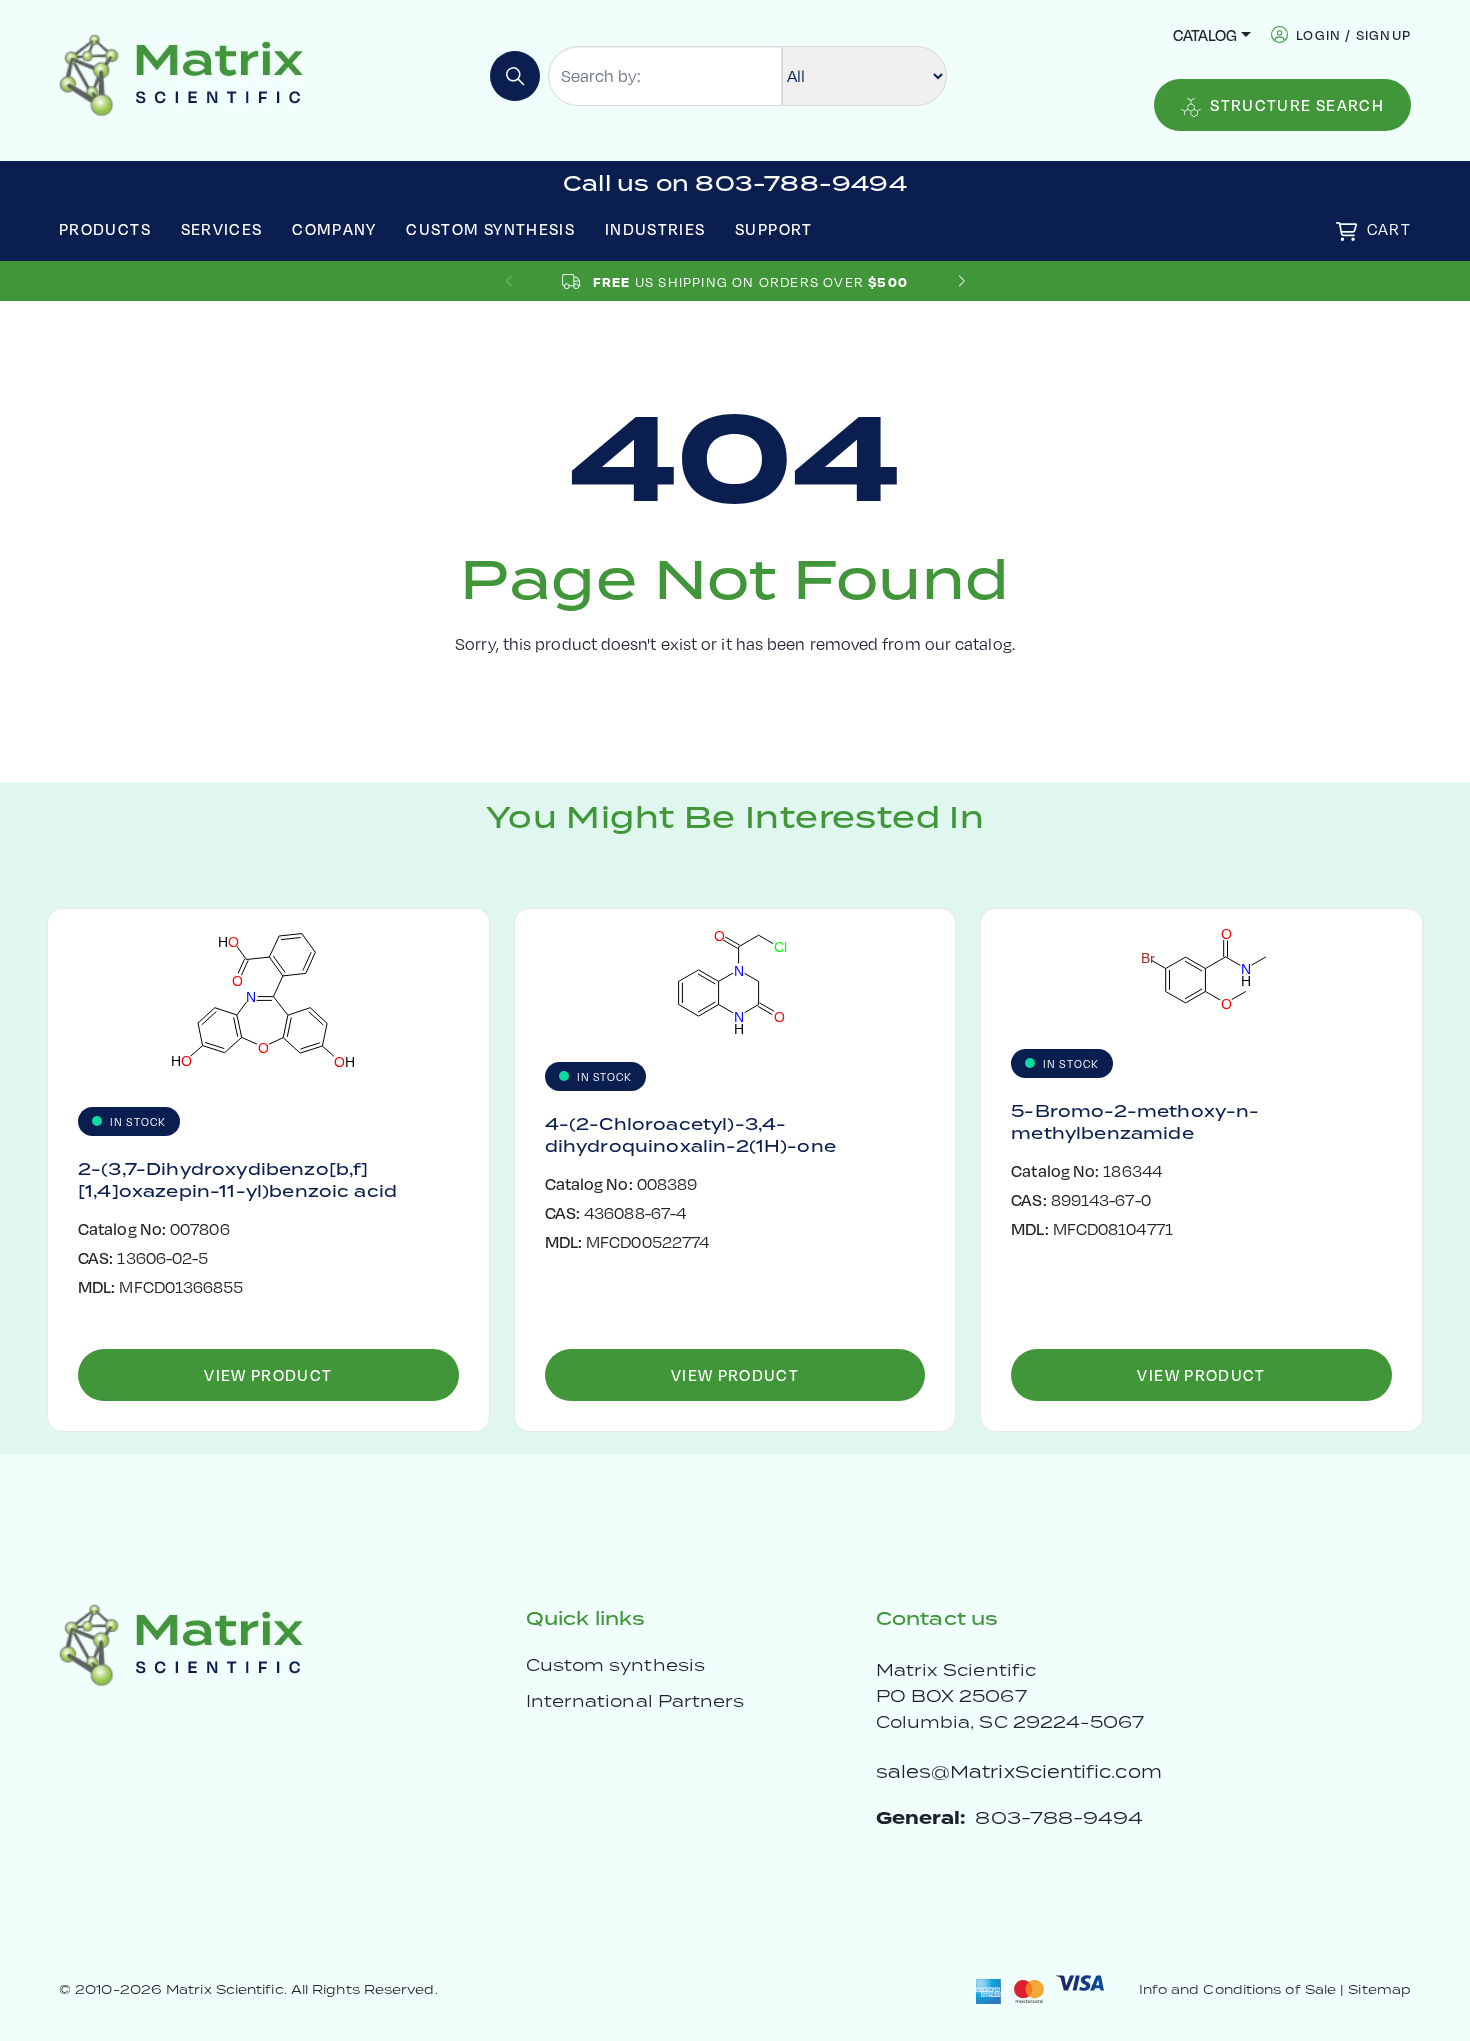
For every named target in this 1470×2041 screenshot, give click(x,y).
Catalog (1205, 34)
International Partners (635, 1701)
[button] (961, 281)
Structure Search (1297, 104)
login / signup (1353, 34)
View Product (268, 1374)
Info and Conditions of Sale (1237, 1989)
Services (222, 228)
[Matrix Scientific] (181, 73)
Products (105, 228)
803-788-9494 (1059, 1817)
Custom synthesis (615, 1665)
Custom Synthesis (490, 228)
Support (774, 228)
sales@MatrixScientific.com (1019, 1771)
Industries (655, 228)
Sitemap (1379, 1989)
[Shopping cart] (1346, 231)
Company (334, 228)
